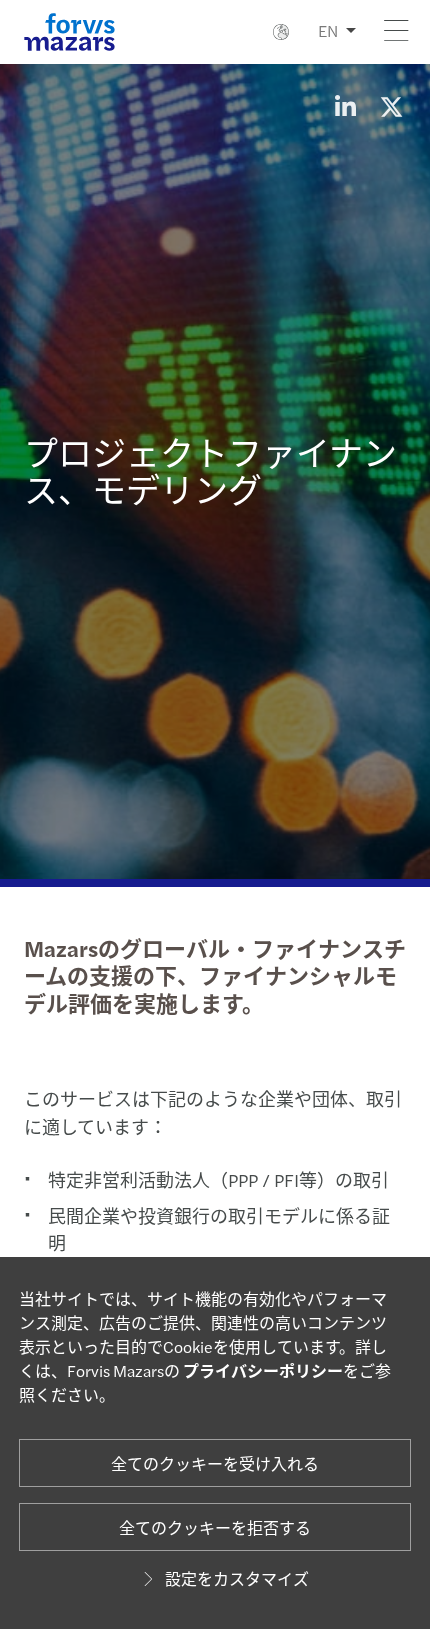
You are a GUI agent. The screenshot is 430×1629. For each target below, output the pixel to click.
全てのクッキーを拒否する (215, 1527)
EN (328, 30)
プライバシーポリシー (263, 1370)
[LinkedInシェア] (345, 106)
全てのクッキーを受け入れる (215, 1463)
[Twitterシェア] (391, 106)
